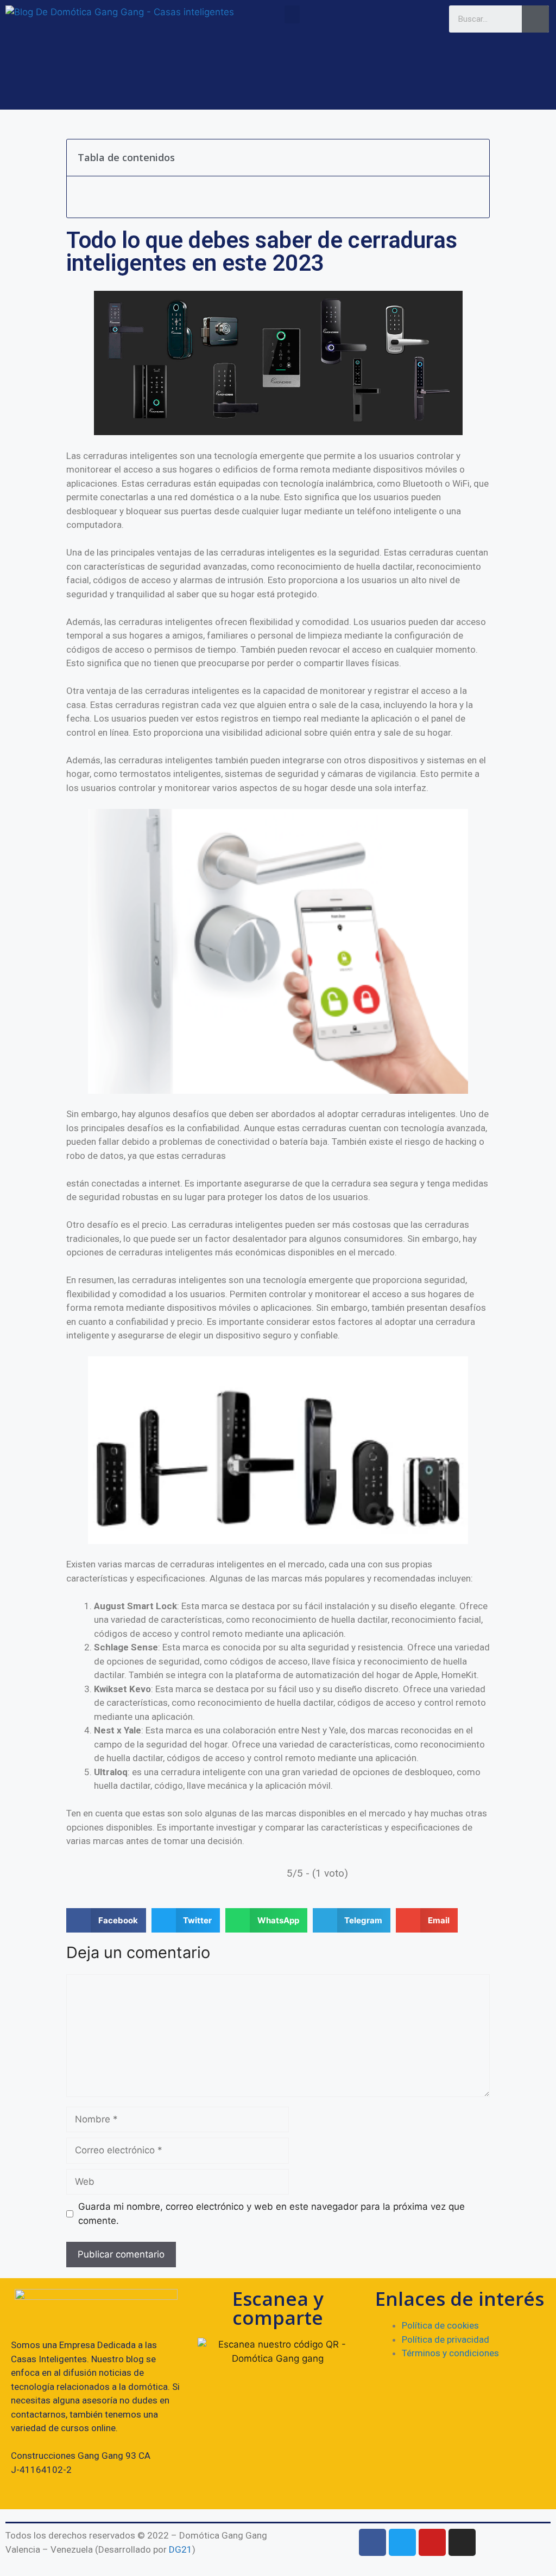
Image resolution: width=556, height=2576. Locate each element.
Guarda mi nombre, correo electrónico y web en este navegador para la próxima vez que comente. (271, 2214)
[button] (292, 14)
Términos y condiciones (450, 2353)
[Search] (535, 19)
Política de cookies (440, 2325)
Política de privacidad (446, 2339)
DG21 (181, 2549)
